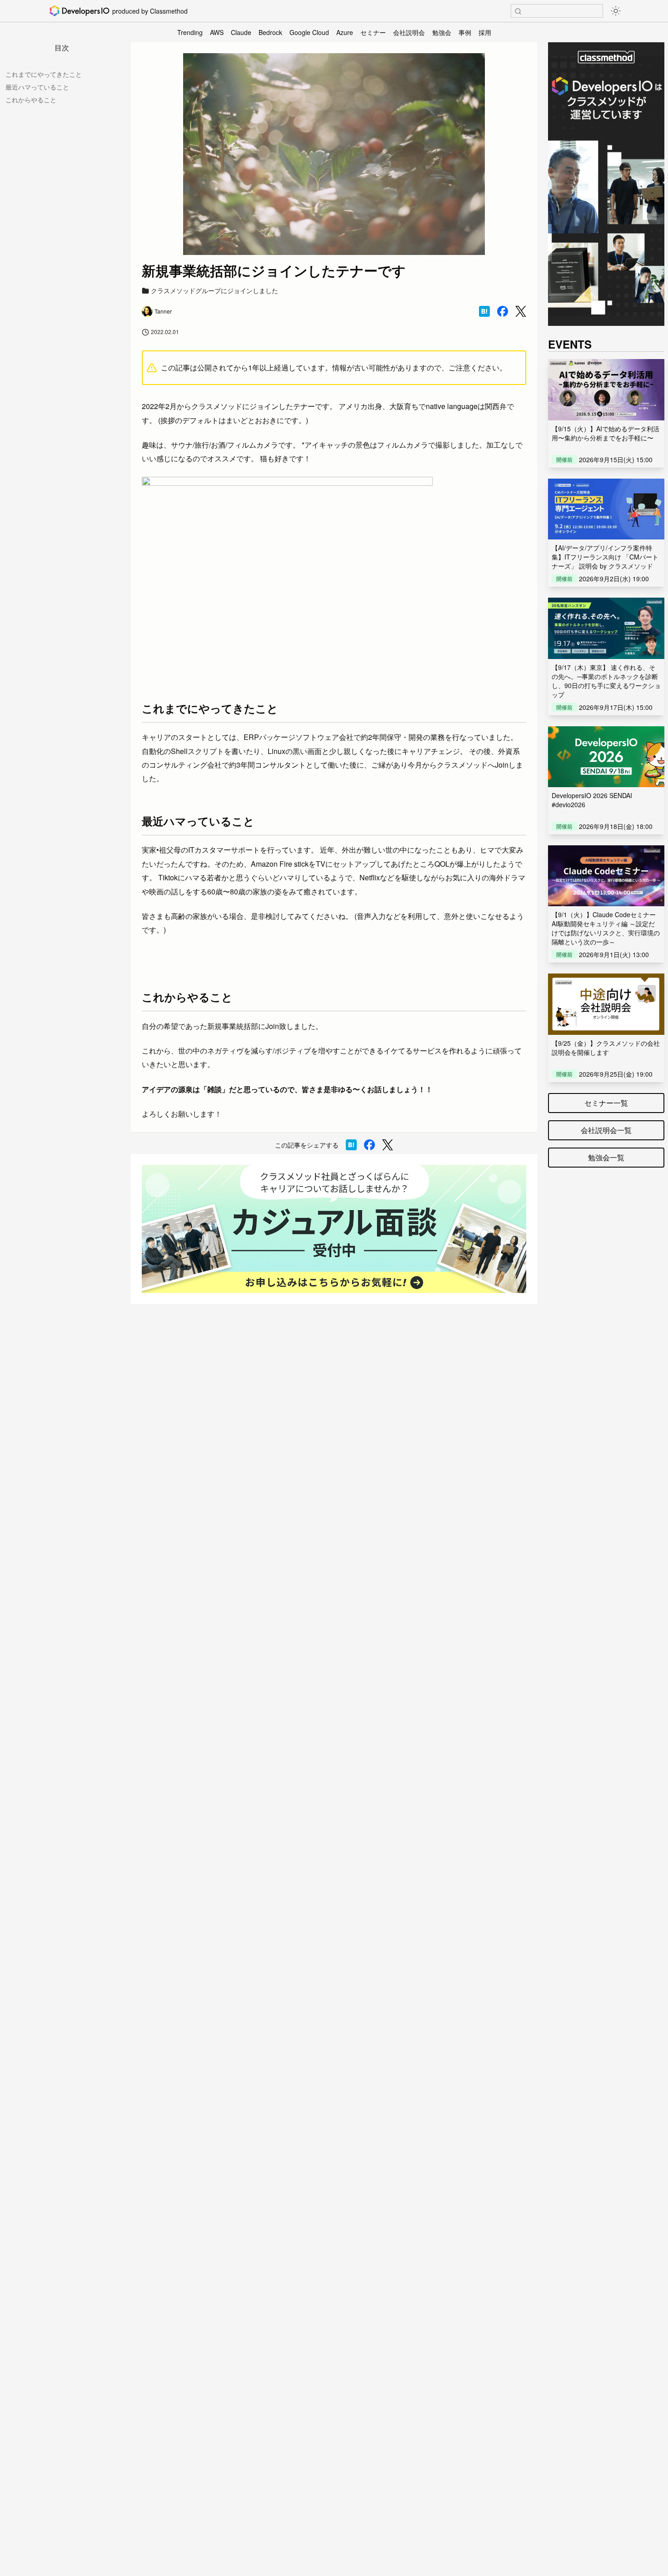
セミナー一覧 (606, 1103)
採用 (485, 32)
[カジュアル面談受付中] (334, 1229)
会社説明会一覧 (606, 1130)
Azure (345, 32)
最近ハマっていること (37, 87)
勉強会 (442, 32)
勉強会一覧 (606, 1157)
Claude (241, 32)
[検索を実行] (518, 11)
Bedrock (270, 32)
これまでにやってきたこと (44, 74)
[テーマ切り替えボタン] (616, 11)
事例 (465, 32)
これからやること (31, 100)
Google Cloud (309, 32)
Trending (190, 32)
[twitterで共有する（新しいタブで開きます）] (521, 312)
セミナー (373, 32)
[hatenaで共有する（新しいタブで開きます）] (484, 311)
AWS (217, 32)
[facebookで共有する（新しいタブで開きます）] (503, 311)
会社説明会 (409, 32)
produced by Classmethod (150, 11)
